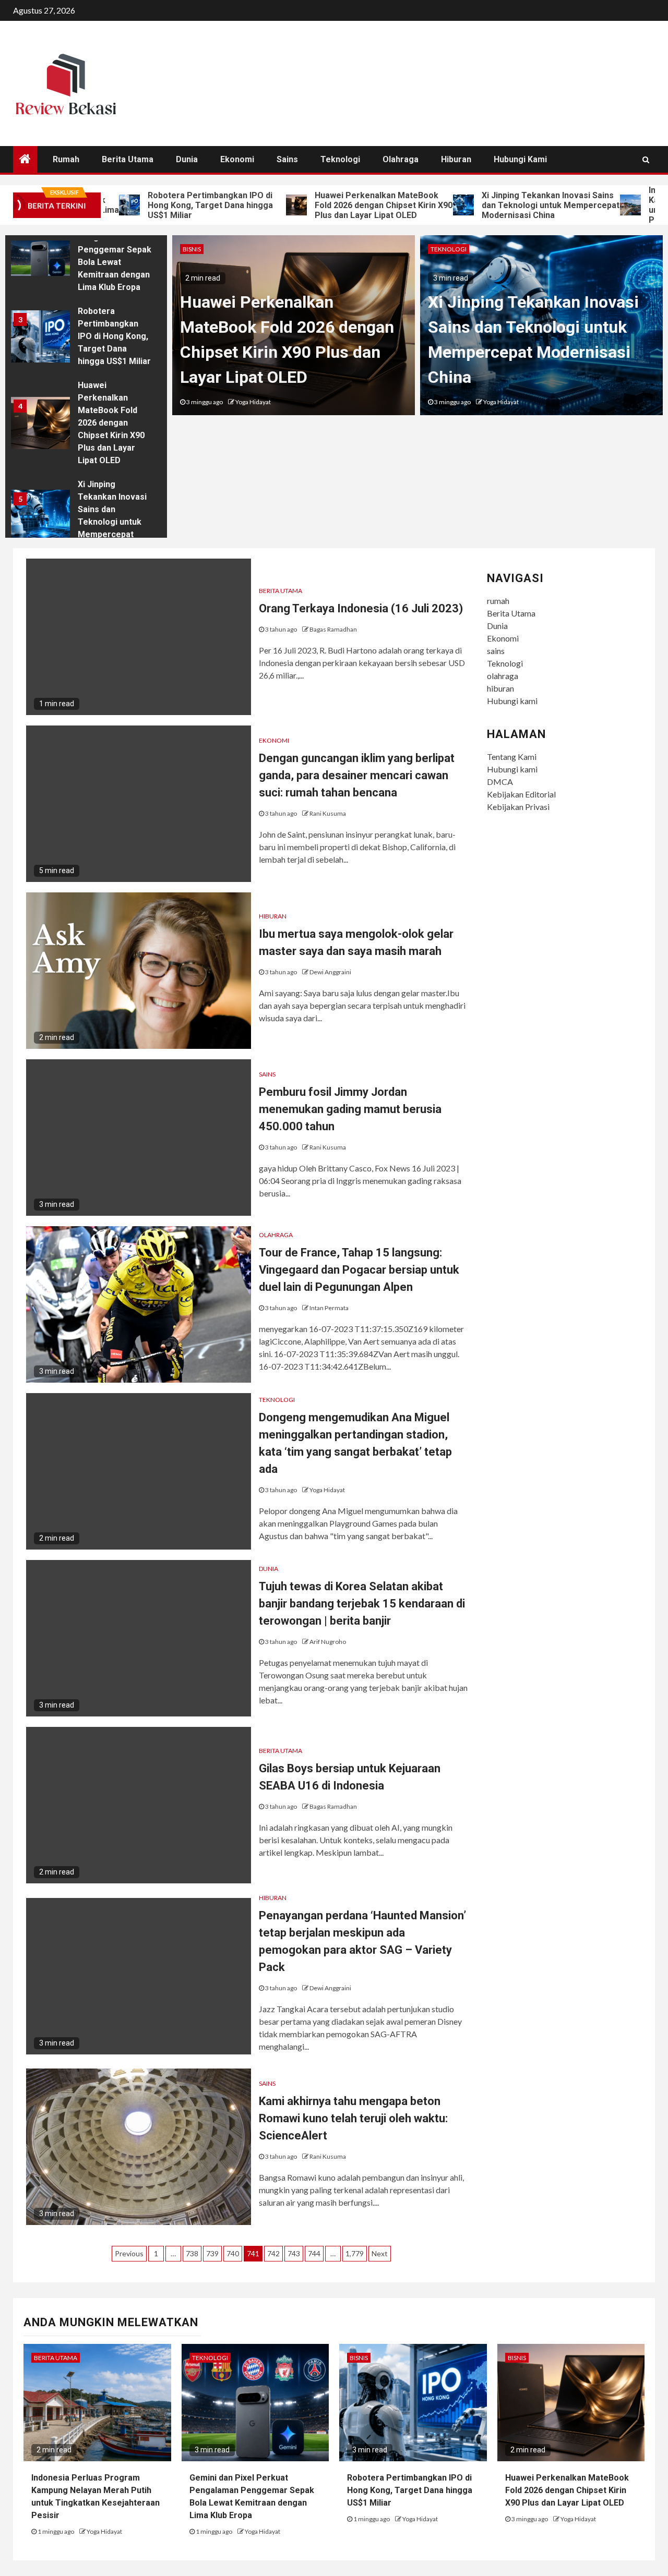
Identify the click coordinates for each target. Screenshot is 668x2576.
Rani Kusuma (328, 813)
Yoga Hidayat (253, 402)
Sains (267, 1074)
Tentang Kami (512, 757)
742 (273, 2253)
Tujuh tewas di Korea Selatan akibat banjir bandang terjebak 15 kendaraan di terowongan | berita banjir (362, 1604)
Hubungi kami (520, 159)
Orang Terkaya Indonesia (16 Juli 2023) (361, 608)
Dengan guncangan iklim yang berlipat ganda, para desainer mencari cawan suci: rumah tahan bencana (357, 775)
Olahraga (276, 1235)
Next (380, 2253)
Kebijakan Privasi (518, 807)
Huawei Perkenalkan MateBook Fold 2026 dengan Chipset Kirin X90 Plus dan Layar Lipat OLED (333, 205)
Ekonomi (237, 159)
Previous (129, 2253)
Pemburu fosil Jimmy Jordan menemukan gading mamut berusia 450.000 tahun (350, 1109)
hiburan (456, 159)
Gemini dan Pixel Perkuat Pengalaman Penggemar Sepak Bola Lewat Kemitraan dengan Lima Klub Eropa (115, 250)
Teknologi (340, 159)
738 (192, 2253)
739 (212, 2253)
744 (314, 2253)
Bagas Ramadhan (333, 629)
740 (233, 2253)
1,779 (355, 2253)
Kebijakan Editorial (521, 794)
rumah (66, 159)
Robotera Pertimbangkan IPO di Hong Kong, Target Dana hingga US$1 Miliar (160, 205)
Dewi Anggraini (330, 972)
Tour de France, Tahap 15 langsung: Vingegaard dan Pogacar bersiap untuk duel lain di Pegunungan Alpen (359, 1270)
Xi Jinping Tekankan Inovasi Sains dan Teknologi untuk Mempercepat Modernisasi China (500, 205)
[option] (86, 252)
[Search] (646, 160)
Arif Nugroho (328, 1642)
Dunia (187, 159)
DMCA (500, 782)
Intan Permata (329, 1308)
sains (287, 159)
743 (294, 2253)
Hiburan (273, 916)
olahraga (401, 159)
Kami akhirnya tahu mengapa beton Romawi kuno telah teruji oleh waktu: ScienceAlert (353, 2118)
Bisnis (192, 249)
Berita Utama (128, 159)
